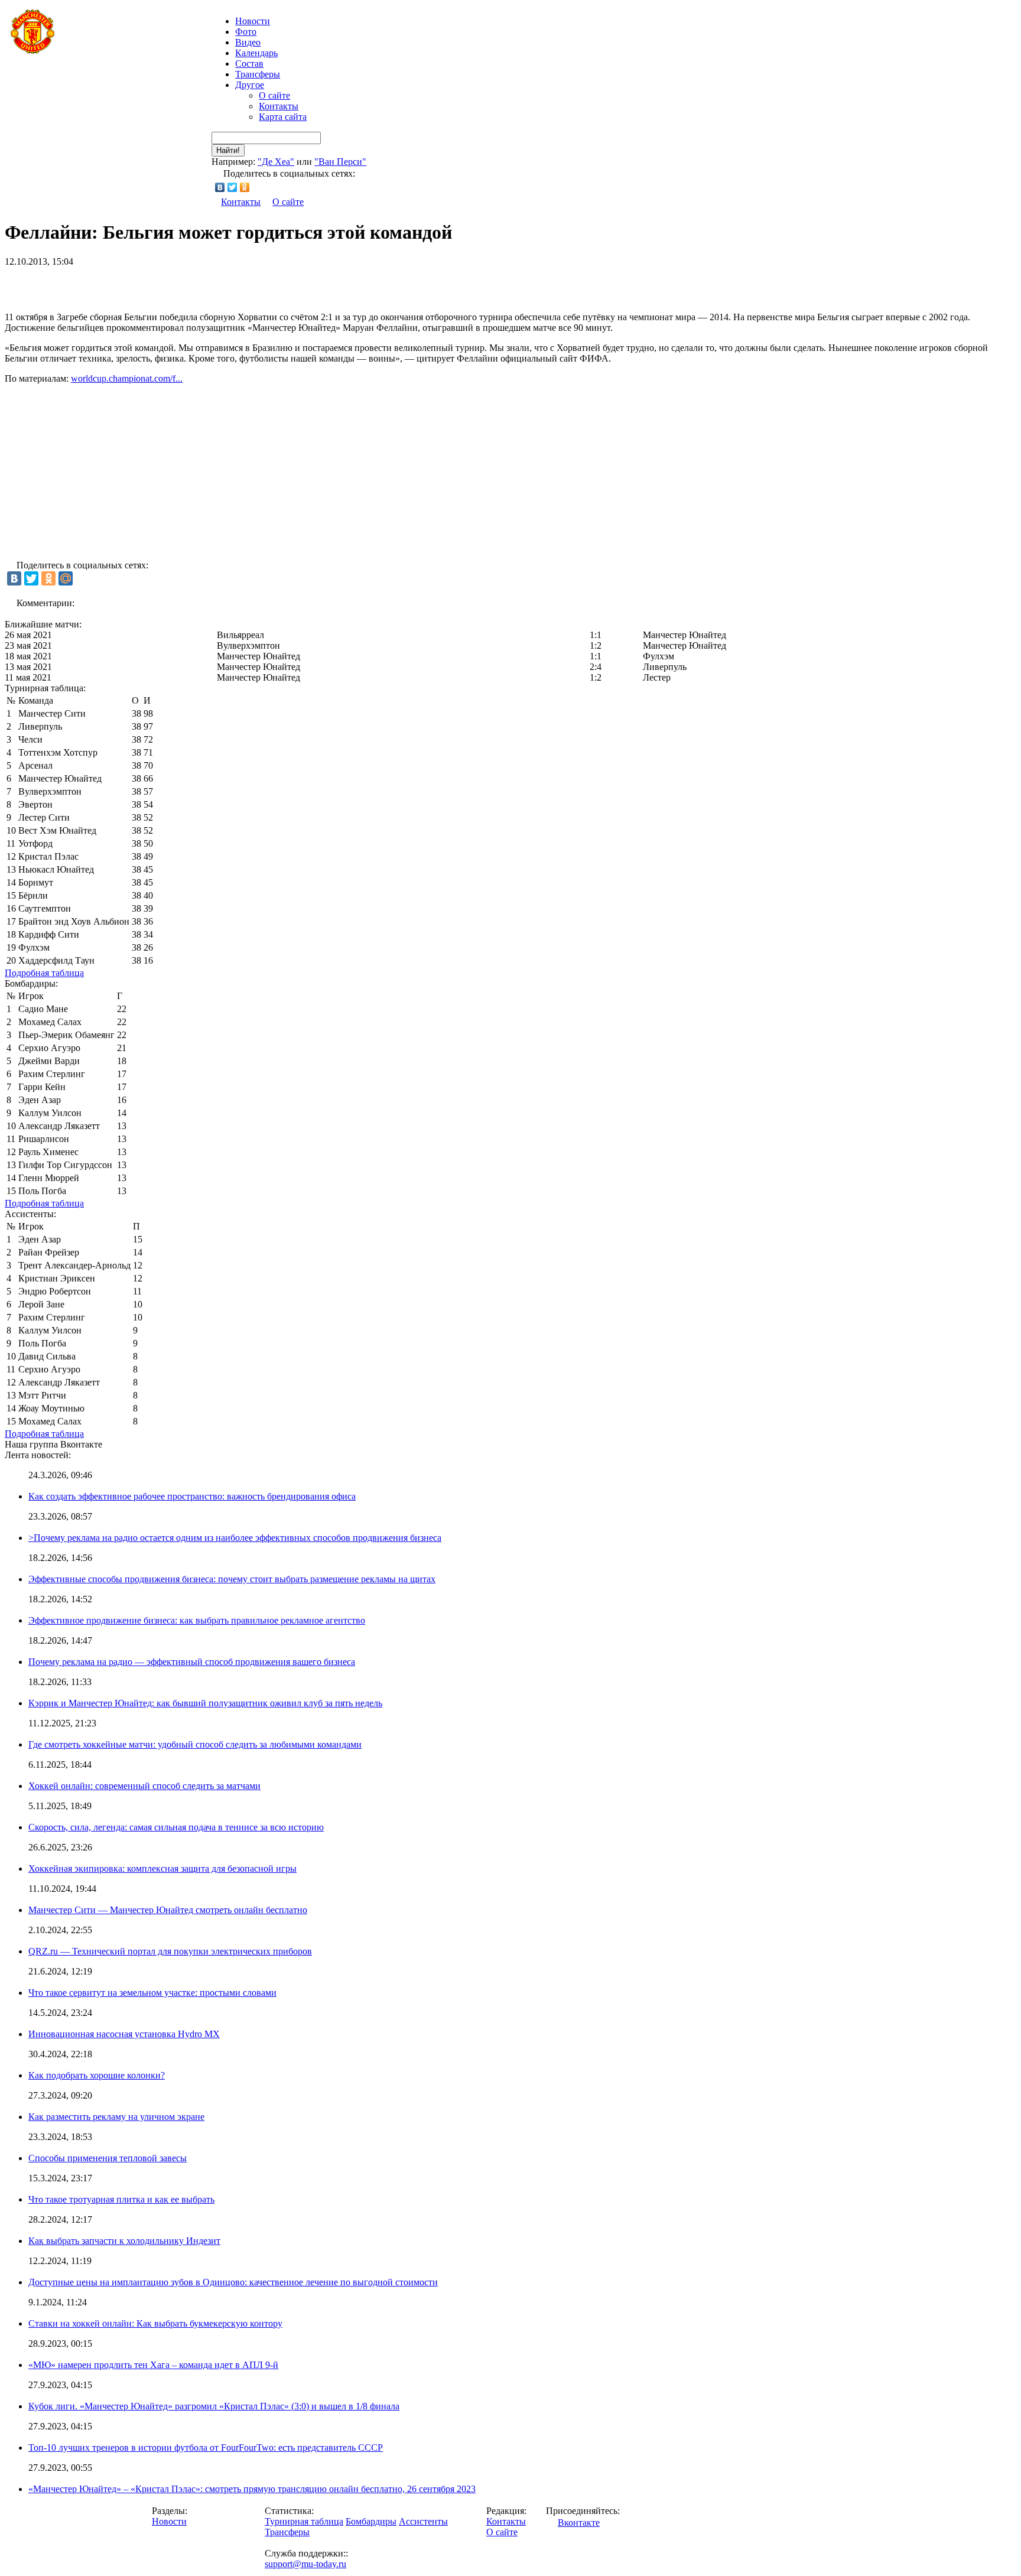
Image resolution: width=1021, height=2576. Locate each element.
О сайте (274, 95)
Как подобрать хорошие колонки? (97, 2075)
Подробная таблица (44, 973)
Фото (246, 32)
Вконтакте (579, 2523)
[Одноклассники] (245, 187)
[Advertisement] (143, 285)
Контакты (279, 106)
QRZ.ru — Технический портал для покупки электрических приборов (170, 1951)
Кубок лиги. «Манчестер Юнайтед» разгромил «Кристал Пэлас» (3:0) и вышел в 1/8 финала (214, 2406)
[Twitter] (233, 187)
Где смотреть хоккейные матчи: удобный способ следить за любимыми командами (195, 1744)
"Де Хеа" (276, 162)
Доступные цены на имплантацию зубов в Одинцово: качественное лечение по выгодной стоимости (233, 2282)
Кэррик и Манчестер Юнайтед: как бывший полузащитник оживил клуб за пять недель (205, 1703)
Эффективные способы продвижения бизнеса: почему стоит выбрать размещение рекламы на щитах (232, 1579)
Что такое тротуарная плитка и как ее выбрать (121, 2199)
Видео (248, 42)
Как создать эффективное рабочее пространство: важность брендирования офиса (192, 1496)
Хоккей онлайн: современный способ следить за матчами (144, 1786)
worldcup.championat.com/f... (127, 378)
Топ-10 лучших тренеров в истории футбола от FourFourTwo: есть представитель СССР (206, 2447)
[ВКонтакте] (220, 187)
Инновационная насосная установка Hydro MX (124, 2034)
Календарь (256, 53)
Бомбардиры (371, 2521)
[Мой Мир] (66, 578)
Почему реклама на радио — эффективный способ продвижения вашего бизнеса (192, 1662)
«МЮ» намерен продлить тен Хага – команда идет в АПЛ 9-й (153, 2365)
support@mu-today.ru (305, 2564)
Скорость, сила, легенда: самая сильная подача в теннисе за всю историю (176, 1827)
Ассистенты (423, 2521)
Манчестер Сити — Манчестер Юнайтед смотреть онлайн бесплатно (168, 1910)
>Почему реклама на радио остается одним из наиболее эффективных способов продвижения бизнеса (235, 1538)
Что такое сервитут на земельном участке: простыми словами (152, 1993)
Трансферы (258, 74)
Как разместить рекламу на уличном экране (116, 2117)
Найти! (228, 150)
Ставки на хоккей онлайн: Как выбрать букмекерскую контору (155, 2323)
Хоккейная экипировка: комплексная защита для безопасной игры (162, 1868)
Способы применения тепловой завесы (108, 2158)
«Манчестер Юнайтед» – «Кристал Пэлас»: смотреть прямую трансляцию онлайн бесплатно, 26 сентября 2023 (252, 2489)
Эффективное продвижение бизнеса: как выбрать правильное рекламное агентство (197, 1620)
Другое (250, 85)
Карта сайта (283, 117)
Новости (169, 2521)
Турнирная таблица (304, 2521)
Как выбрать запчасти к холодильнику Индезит (124, 2241)
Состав (249, 64)
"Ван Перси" (340, 162)
